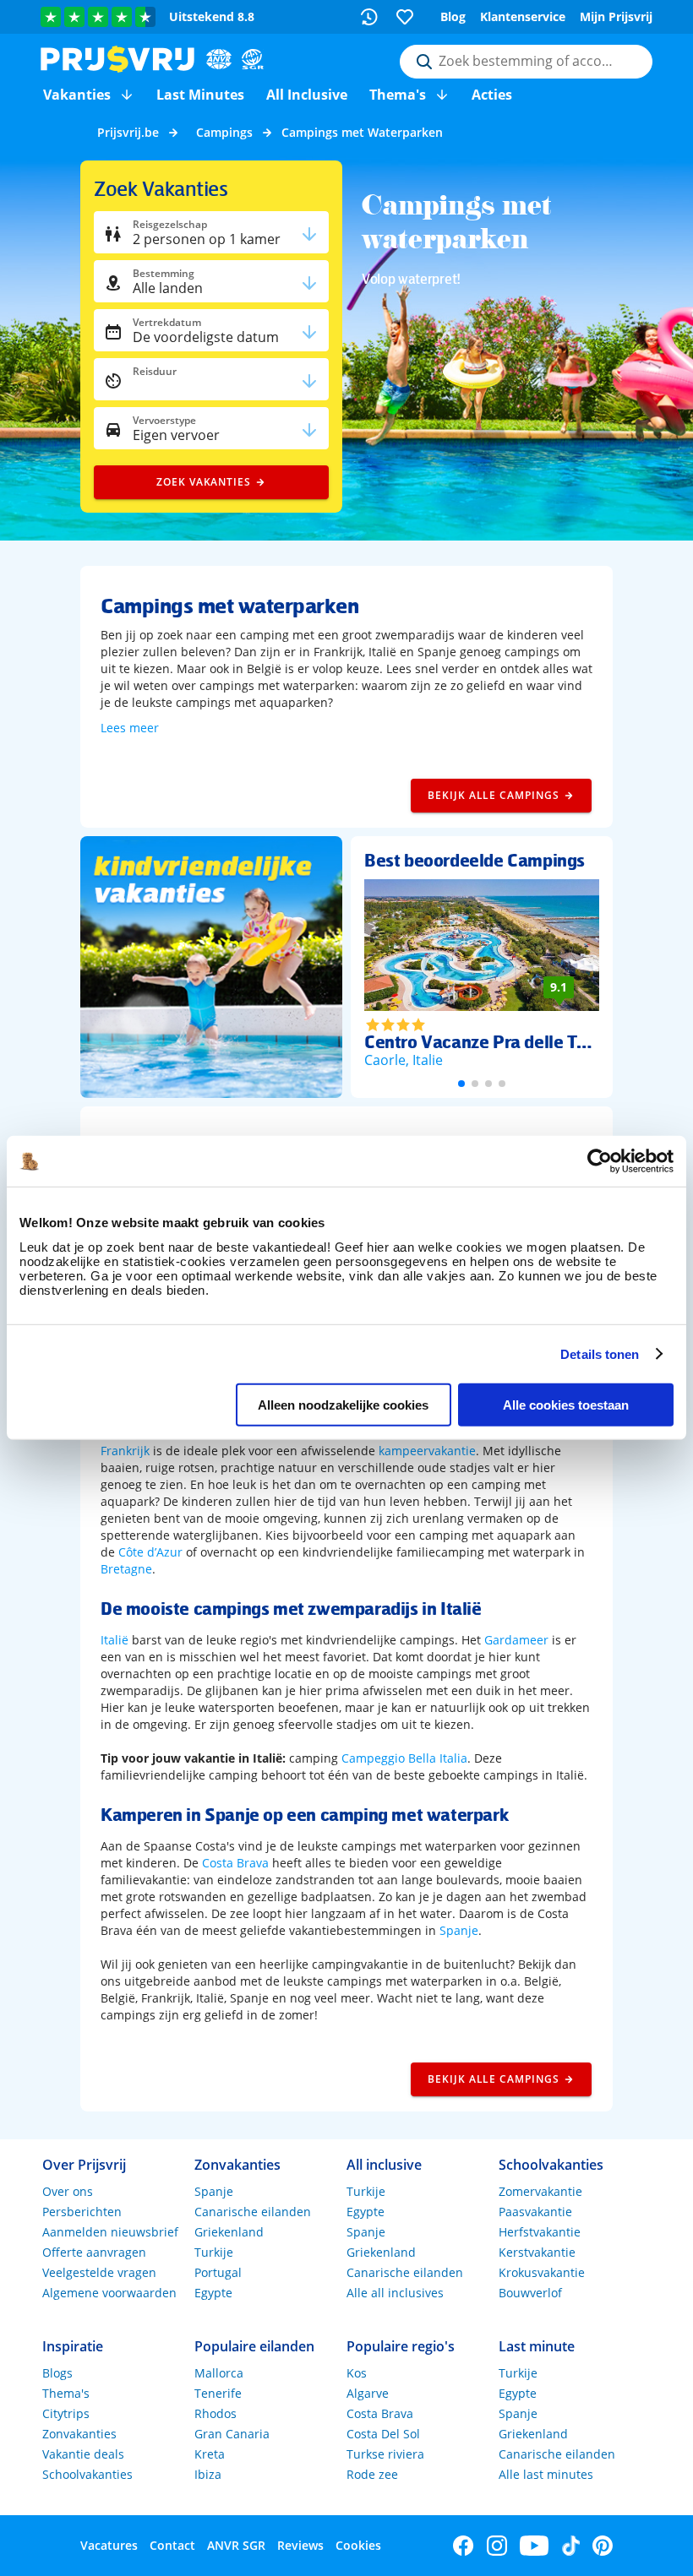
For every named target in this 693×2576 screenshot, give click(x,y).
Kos (357, 2373)
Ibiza (208, 2474)
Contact (172, 2545)
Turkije (214, 2252)
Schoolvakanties (87, 2474)
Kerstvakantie (537, 2252)
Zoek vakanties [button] (204, 482)
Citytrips (66, 2413)
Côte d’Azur (150, 1552)
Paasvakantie (535, 2212)
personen (207, 239)
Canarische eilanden (253, 2212)
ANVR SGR (236, 2545)
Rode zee (372, 2474)
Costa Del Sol (383, 2434)
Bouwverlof (530, 2293)
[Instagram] (497, 2546)
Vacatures (109, 2545)
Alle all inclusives (395, 2293)
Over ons (68, 2191)
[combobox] (526, 62)
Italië (115, 1640)
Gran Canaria (232, 2434)
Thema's (66, 2393)
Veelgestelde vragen (99, 2272)
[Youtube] (535, 2546)
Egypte (213, 2293)
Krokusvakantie (542, 2272)
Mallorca (219, 2373)
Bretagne (126, 1569)
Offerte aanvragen (94, 2252)
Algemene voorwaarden (109, 2293)
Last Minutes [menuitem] (200, 95)
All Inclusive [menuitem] (307, 95)
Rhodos (216, 2413)
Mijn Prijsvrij (616, 16)
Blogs (57, 2373)
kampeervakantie (427, 1451)
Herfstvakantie (540, 2232)
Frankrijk (125, 1451)
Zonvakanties (79, 2434)
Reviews (300, 2545)
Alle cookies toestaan (566, 1405)
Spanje (459, 1930)
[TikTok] (571, 2546)
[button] (127, 95)
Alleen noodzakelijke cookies (343, 1405)
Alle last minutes (546, 2474)
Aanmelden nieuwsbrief (110, 2232)
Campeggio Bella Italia (404, 1758)
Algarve (368, 2393)
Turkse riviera (385, 2454)
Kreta (210, 2454)
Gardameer (516, 1640)
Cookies (358, 2545)
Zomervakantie (540, 2191)
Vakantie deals (83, 2454)
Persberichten (82, 2212)
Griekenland (229, 2232)
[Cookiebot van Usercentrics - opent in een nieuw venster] (600, 1161)
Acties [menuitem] (492, 95)
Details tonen (600, 1353)
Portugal (218, 2272)
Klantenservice (523, 16)
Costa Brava (235, 1863)
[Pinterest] (603, 2546)
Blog (453, 16)
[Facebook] (464, 2546)
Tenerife (218, 2393)
